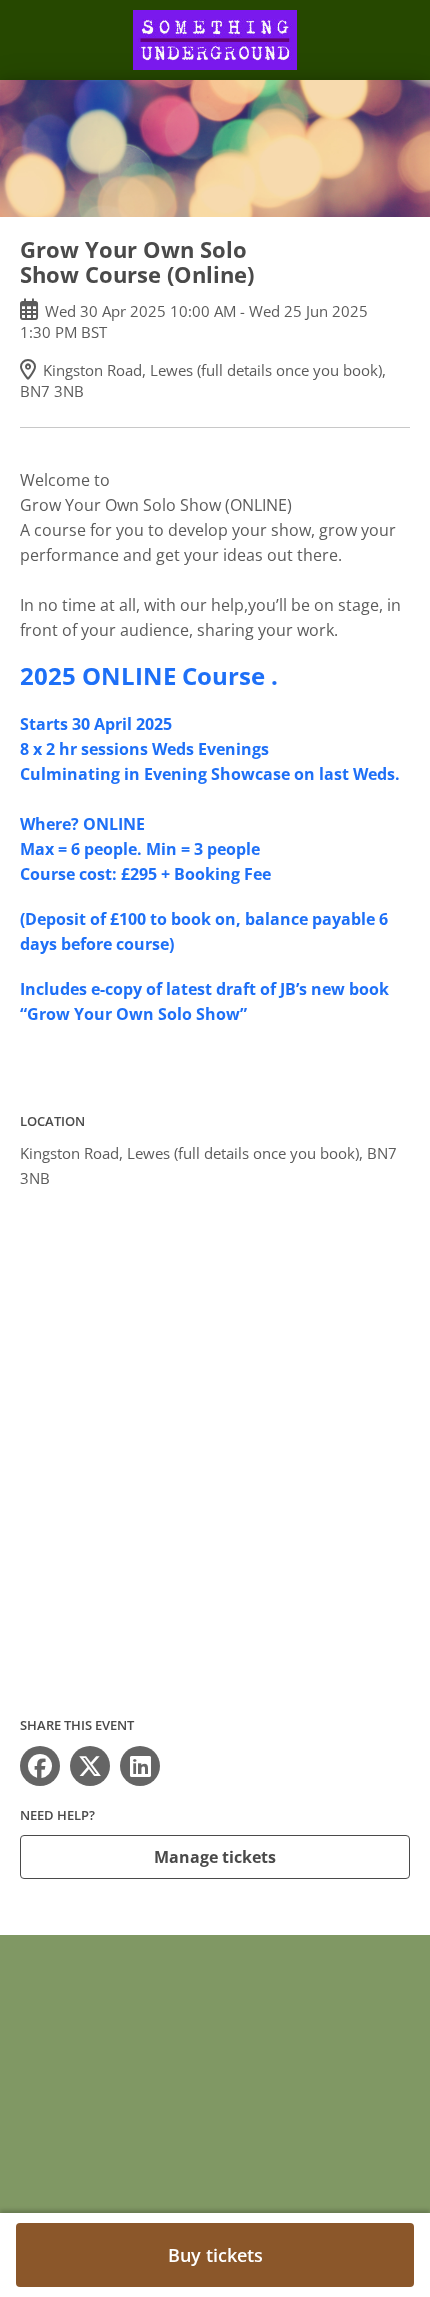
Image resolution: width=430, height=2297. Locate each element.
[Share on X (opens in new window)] (90, 1766)
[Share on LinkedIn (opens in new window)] (140, 1766)
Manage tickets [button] (215, 1857)
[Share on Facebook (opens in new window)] (40, 1766)
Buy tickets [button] (215, 2255)
